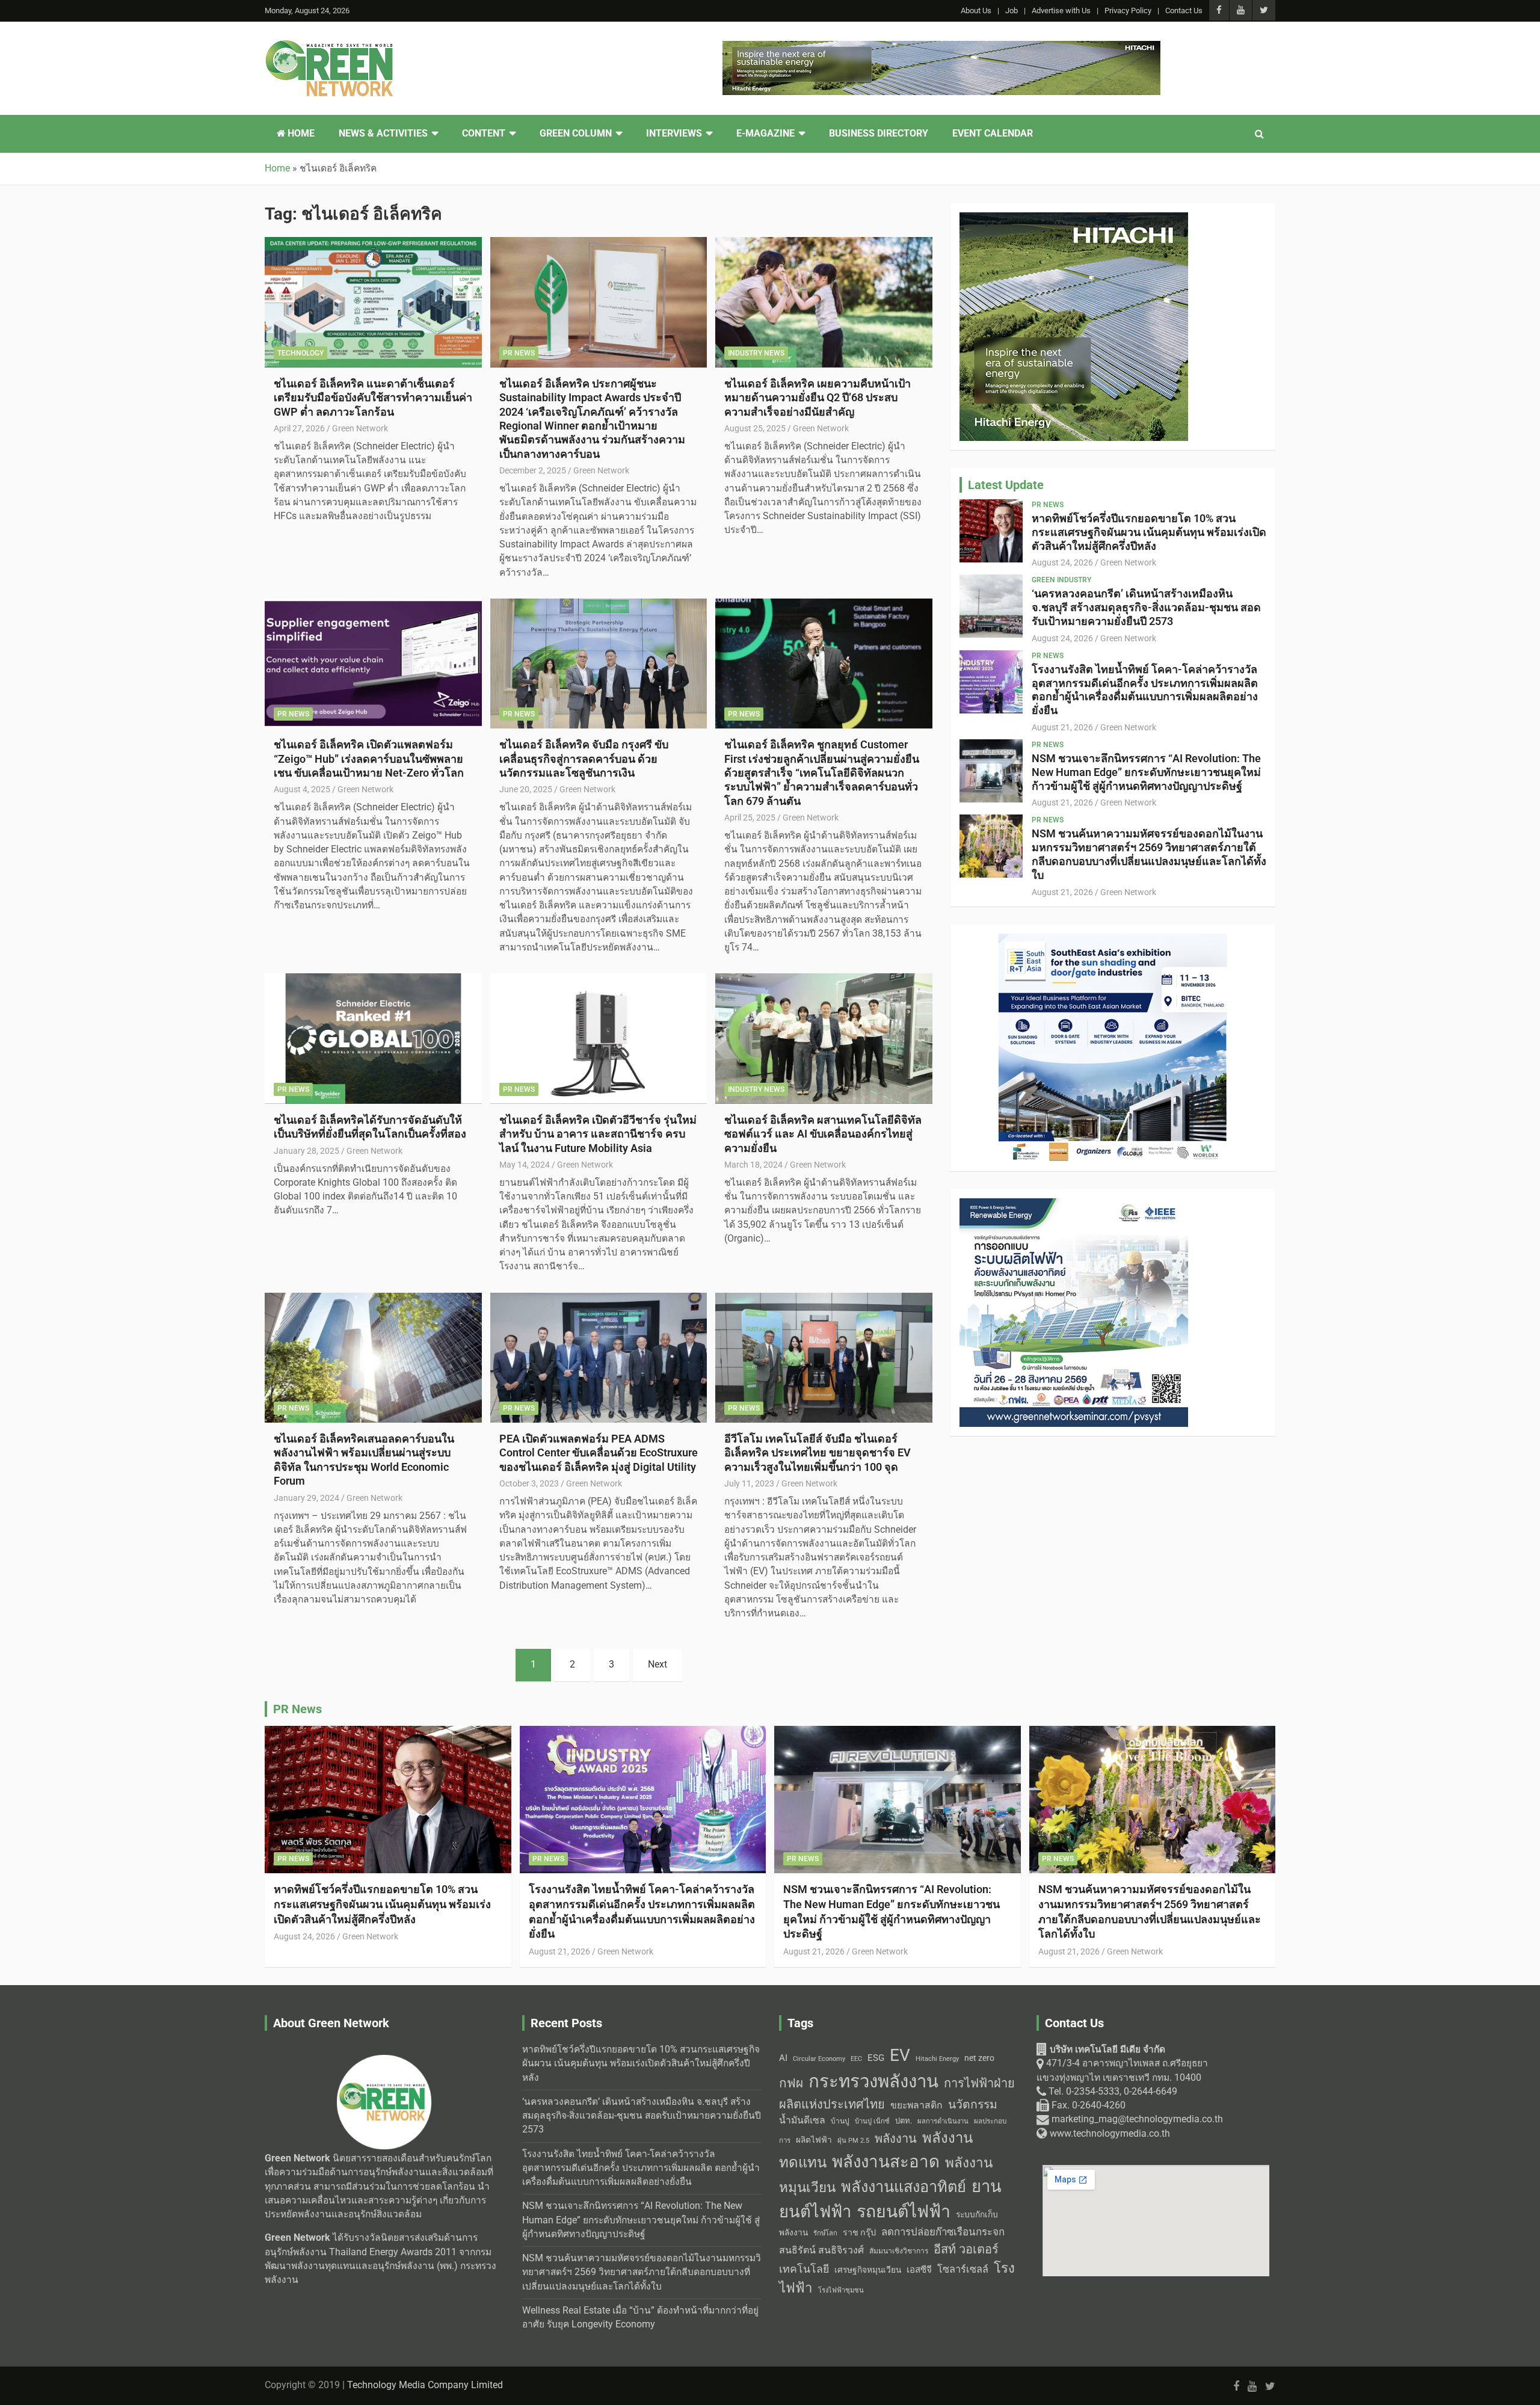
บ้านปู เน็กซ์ (872, 2121)
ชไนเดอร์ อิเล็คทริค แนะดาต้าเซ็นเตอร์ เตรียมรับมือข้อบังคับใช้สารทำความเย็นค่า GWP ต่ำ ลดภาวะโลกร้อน (373, 398)
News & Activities (383, 134)
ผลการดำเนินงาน (943, 2121)
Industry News (756, 353)
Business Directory (879, 134)
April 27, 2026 (299, 428)
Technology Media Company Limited (425, 2385)
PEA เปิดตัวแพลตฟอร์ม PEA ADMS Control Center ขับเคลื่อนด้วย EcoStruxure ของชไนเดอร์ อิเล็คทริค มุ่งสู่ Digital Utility (599, 1453)
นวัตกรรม (973, 2105)
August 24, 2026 (1062, 562)
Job (1012, 11)
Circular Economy (819, 2059)
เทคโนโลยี (804, 2269)
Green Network (360, 428)
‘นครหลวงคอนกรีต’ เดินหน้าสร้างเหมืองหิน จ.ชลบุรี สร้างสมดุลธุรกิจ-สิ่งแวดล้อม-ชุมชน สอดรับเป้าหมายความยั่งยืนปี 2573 (1146, 607)
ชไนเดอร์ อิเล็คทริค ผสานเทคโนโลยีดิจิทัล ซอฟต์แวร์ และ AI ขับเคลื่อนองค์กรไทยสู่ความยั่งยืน (823, 1134)
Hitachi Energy (937, 2059)
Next (658, 1664)
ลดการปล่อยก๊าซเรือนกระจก (943, 2232)
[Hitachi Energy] (941, 48)
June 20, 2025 (526, 789)
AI (783, 2058)
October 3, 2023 (529, 1483)
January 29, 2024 (306, 1498)
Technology (300, 353)
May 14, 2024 (525, 1165)
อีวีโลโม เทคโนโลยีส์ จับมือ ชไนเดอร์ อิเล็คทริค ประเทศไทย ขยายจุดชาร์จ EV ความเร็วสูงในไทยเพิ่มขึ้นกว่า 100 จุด (818, 1453)
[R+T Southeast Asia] (1113, 940)
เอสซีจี (919, 2270)
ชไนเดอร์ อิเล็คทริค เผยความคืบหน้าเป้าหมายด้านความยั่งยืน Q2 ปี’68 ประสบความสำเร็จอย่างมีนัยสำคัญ (818, 398)
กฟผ (791, 2083)
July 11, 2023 (749, 1483)
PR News (519, 353)
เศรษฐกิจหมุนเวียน (868, 2270)
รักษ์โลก (825, 2233)
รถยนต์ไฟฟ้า (904, 2212)
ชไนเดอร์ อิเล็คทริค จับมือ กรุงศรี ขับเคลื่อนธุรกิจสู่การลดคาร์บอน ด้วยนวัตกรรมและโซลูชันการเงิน (584, 759)
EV (900, 2055)
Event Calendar (993, 134)
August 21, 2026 (1062, 727)
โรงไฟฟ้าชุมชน (841, 2290)
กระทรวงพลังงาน (873, 2081)
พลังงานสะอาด (886, 2162)
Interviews (674, 134)
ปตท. (904, 2121)
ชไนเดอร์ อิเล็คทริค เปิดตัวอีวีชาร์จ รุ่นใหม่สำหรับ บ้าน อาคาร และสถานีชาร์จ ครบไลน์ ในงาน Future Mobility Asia (598, 1134)
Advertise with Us (1061, 11)
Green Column (576, 134)
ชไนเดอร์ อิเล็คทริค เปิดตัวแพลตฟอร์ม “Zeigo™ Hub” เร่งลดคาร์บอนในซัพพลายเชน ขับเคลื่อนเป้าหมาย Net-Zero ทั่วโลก (369, 759)
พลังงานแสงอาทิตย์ (904, 2187)
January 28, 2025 (306, 1151)
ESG (876, 2058)
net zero (979, 2058)
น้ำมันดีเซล (802, 2120)
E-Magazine (765, 134)
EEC (856, 2059)
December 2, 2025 (533, 470)
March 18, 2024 (753, 1165)
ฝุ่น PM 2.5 (853, 2141)
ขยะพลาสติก (916, 2105)
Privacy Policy (1128, 11)
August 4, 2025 (302, 789)
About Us (976, 11)
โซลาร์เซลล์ (963, 2269)
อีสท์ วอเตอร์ (966, 2249)
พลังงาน (896, 2139)
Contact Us (1184, 11)
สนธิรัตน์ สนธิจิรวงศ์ (821, 2250)
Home (300, 134)
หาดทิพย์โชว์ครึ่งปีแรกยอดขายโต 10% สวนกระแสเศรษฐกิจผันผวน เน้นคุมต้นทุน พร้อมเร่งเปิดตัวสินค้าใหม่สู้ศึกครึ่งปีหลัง (1149, 532)
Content (484, 134)
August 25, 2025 (755, 428)
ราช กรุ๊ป (859, 2233)
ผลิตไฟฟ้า (814, 2140)
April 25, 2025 (750, 818)
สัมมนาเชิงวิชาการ (899, 2251)
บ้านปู (840, 2121)
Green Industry (1061, 580)
